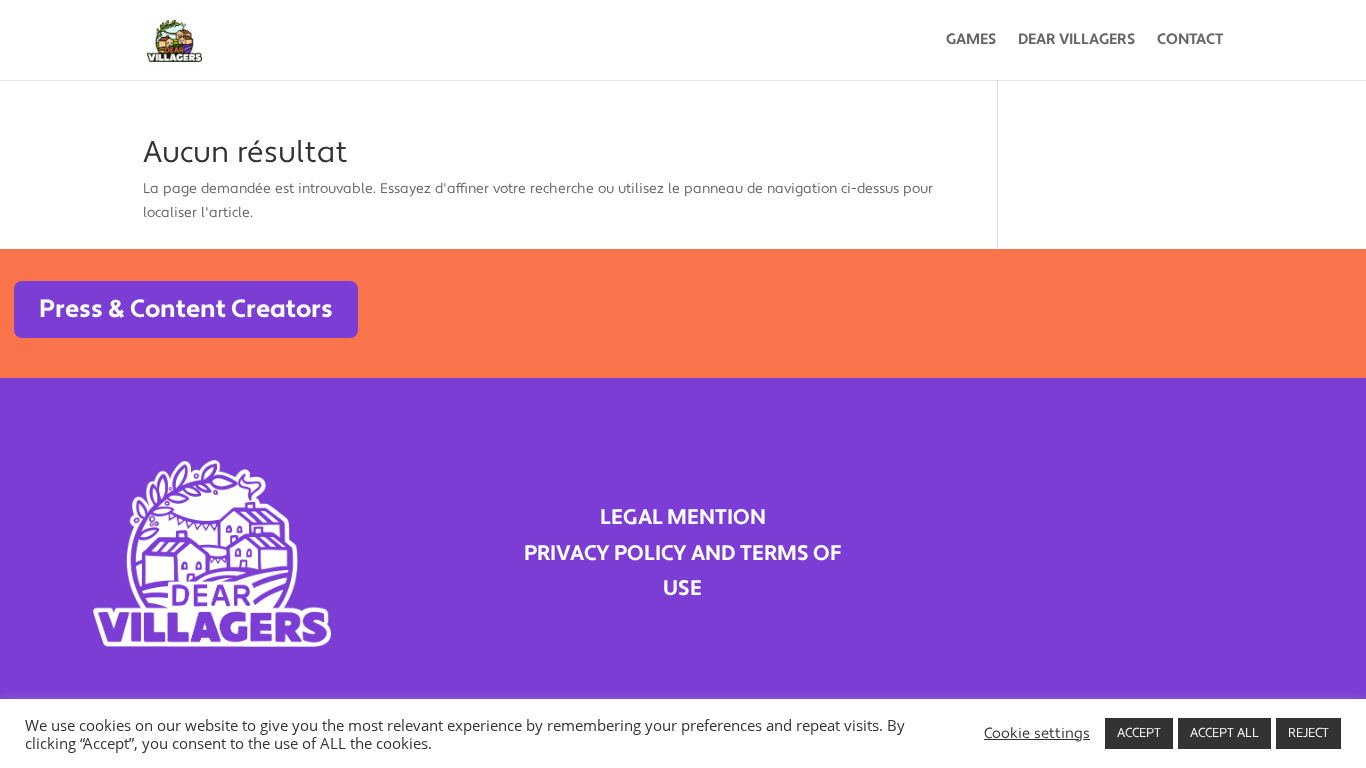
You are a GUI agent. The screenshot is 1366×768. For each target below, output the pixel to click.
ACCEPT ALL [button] (1224, 733)
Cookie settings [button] (1037, 734)
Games (971, 41)
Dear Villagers (1076, 41)
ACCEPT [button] (1139, 733)
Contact (1190, 41)
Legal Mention (683, 517)
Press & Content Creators (186, 309)
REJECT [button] (1308, 733)
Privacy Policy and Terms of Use (682, 571)
